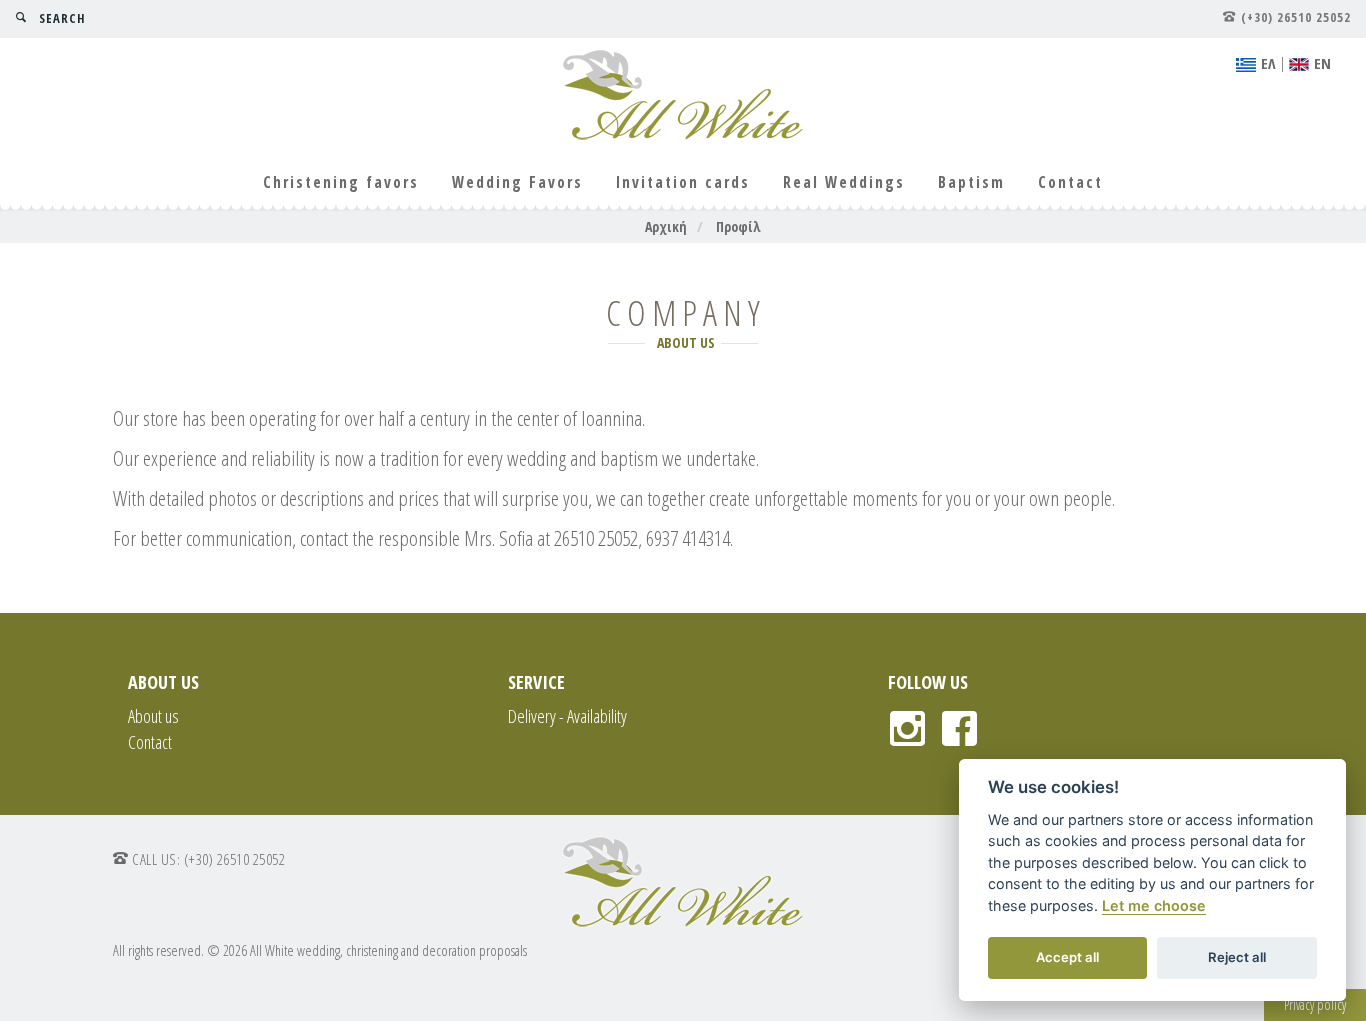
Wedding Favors (517, 182)
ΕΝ (1322, 63)
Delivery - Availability (567, 716)
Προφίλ (738, 226)
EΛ (1268, 63)
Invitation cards (683, 182)
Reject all (1237, 957)
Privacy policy (1315, 1004)
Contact (1070, 182)
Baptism (971, 182)
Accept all (1067, 957)
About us (153, 716)
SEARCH (62, 18)
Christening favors (341, 182)
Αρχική (666, 226)
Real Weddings (844, 182)
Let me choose (1154, 905)
